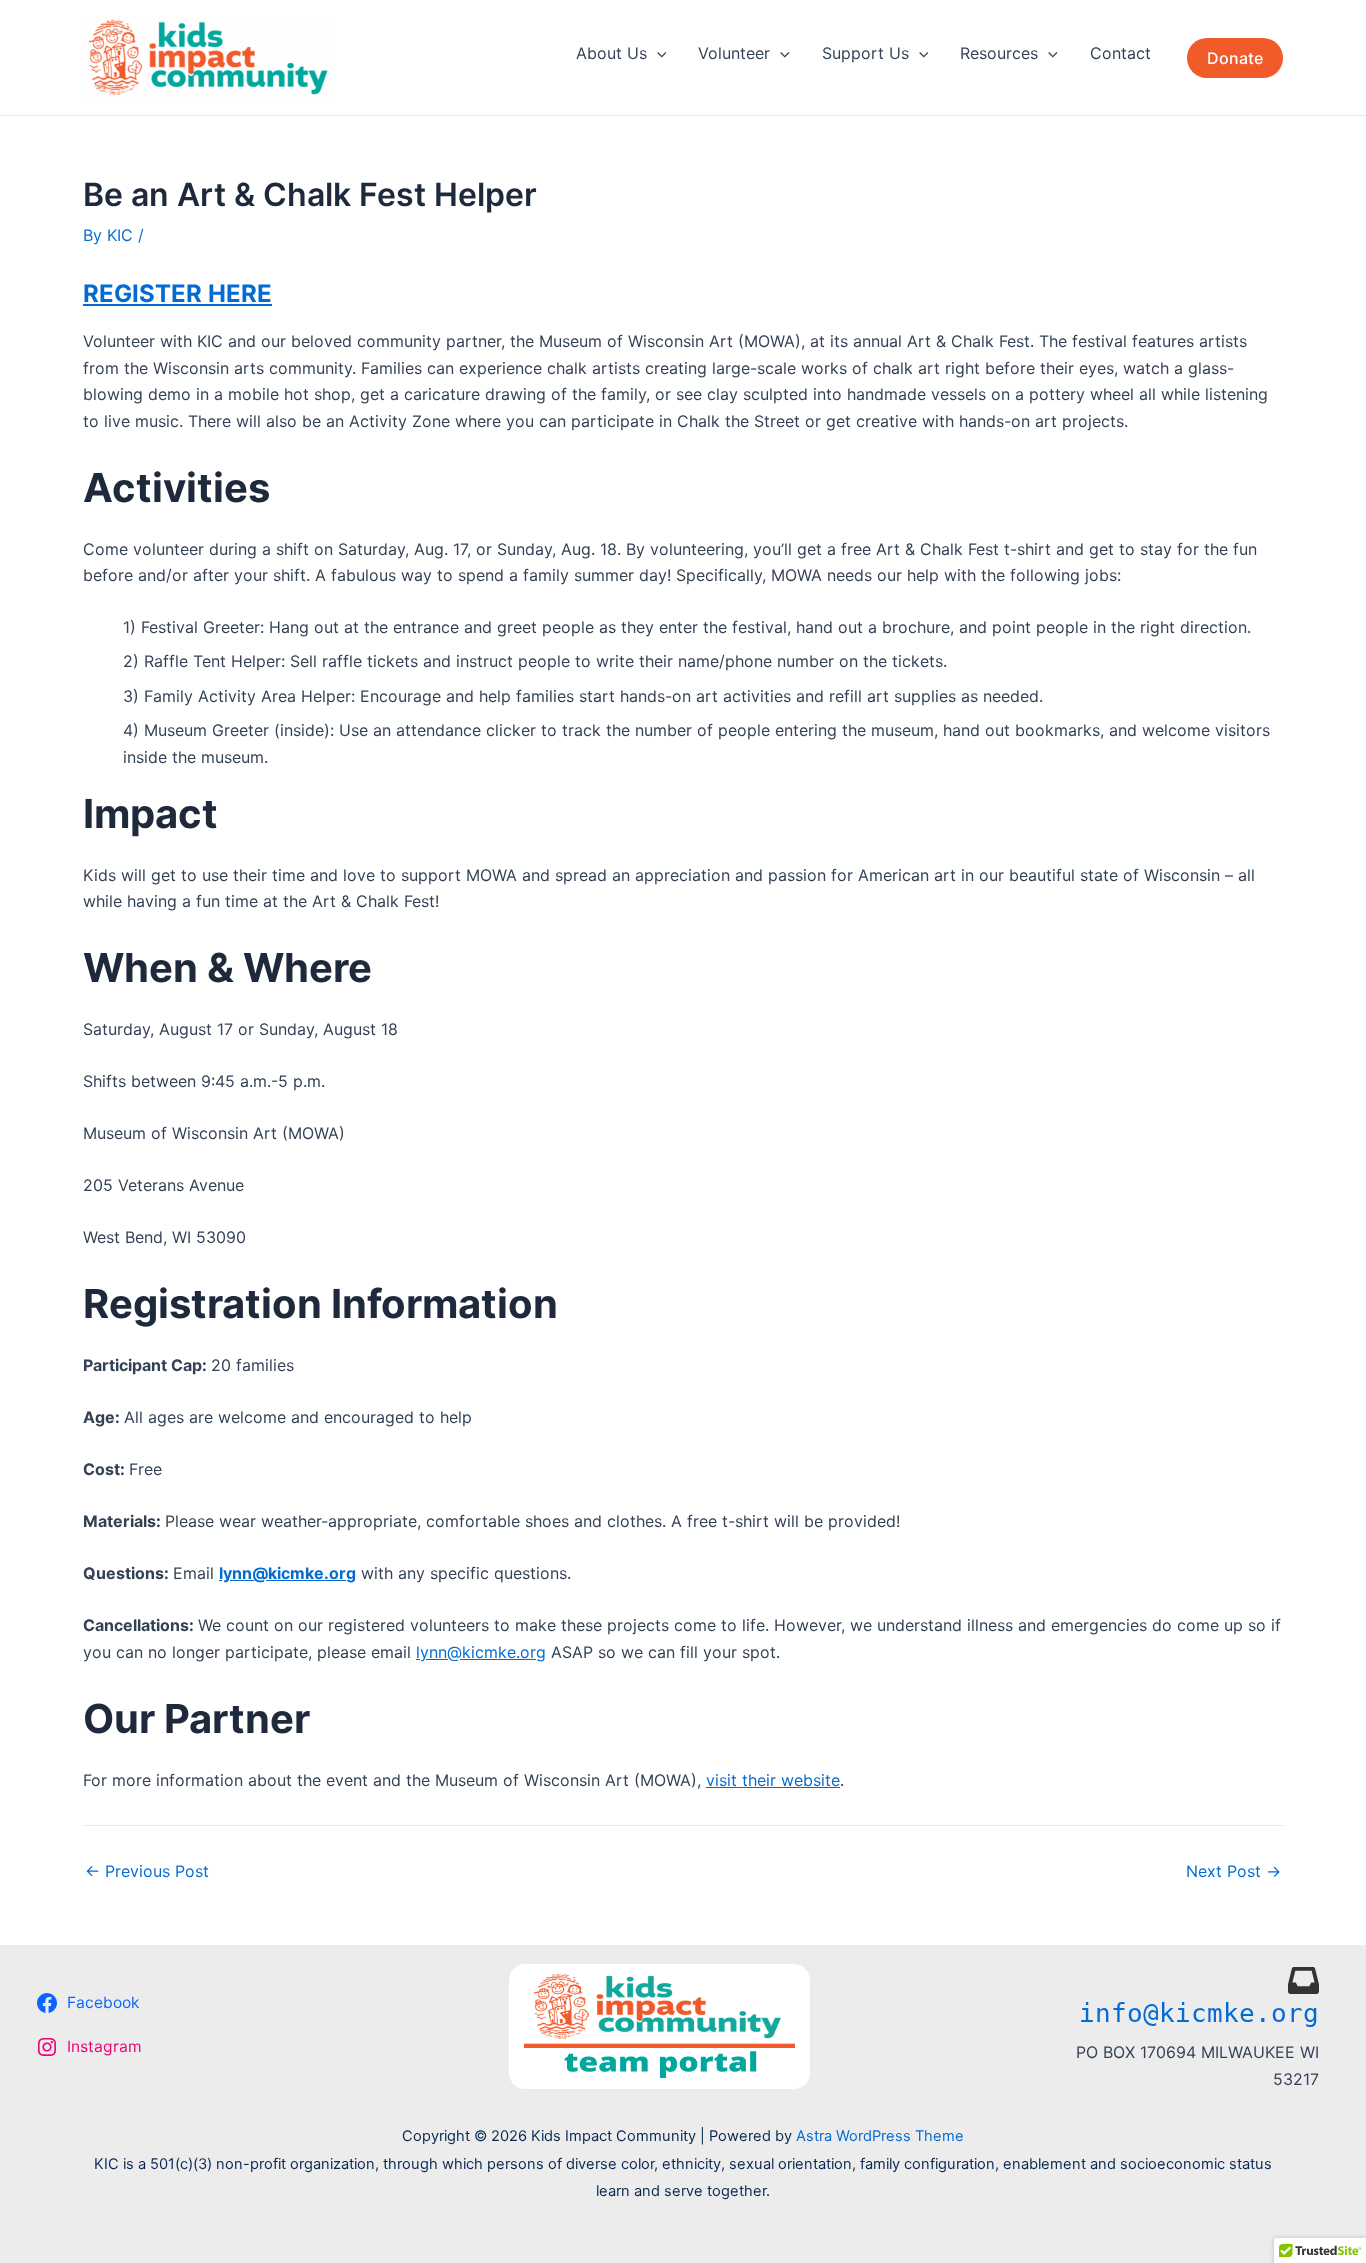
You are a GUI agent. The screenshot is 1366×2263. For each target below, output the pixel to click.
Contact (1120, 53)
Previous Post (147, 1871)
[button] (657, 53)
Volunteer (734, 53)
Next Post (1233, 1871)
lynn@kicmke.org (481, 1652)
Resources (999, 53)
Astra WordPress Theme (880, 2136)
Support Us (865, 53)
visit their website (773, 1780)
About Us (611, 53)
